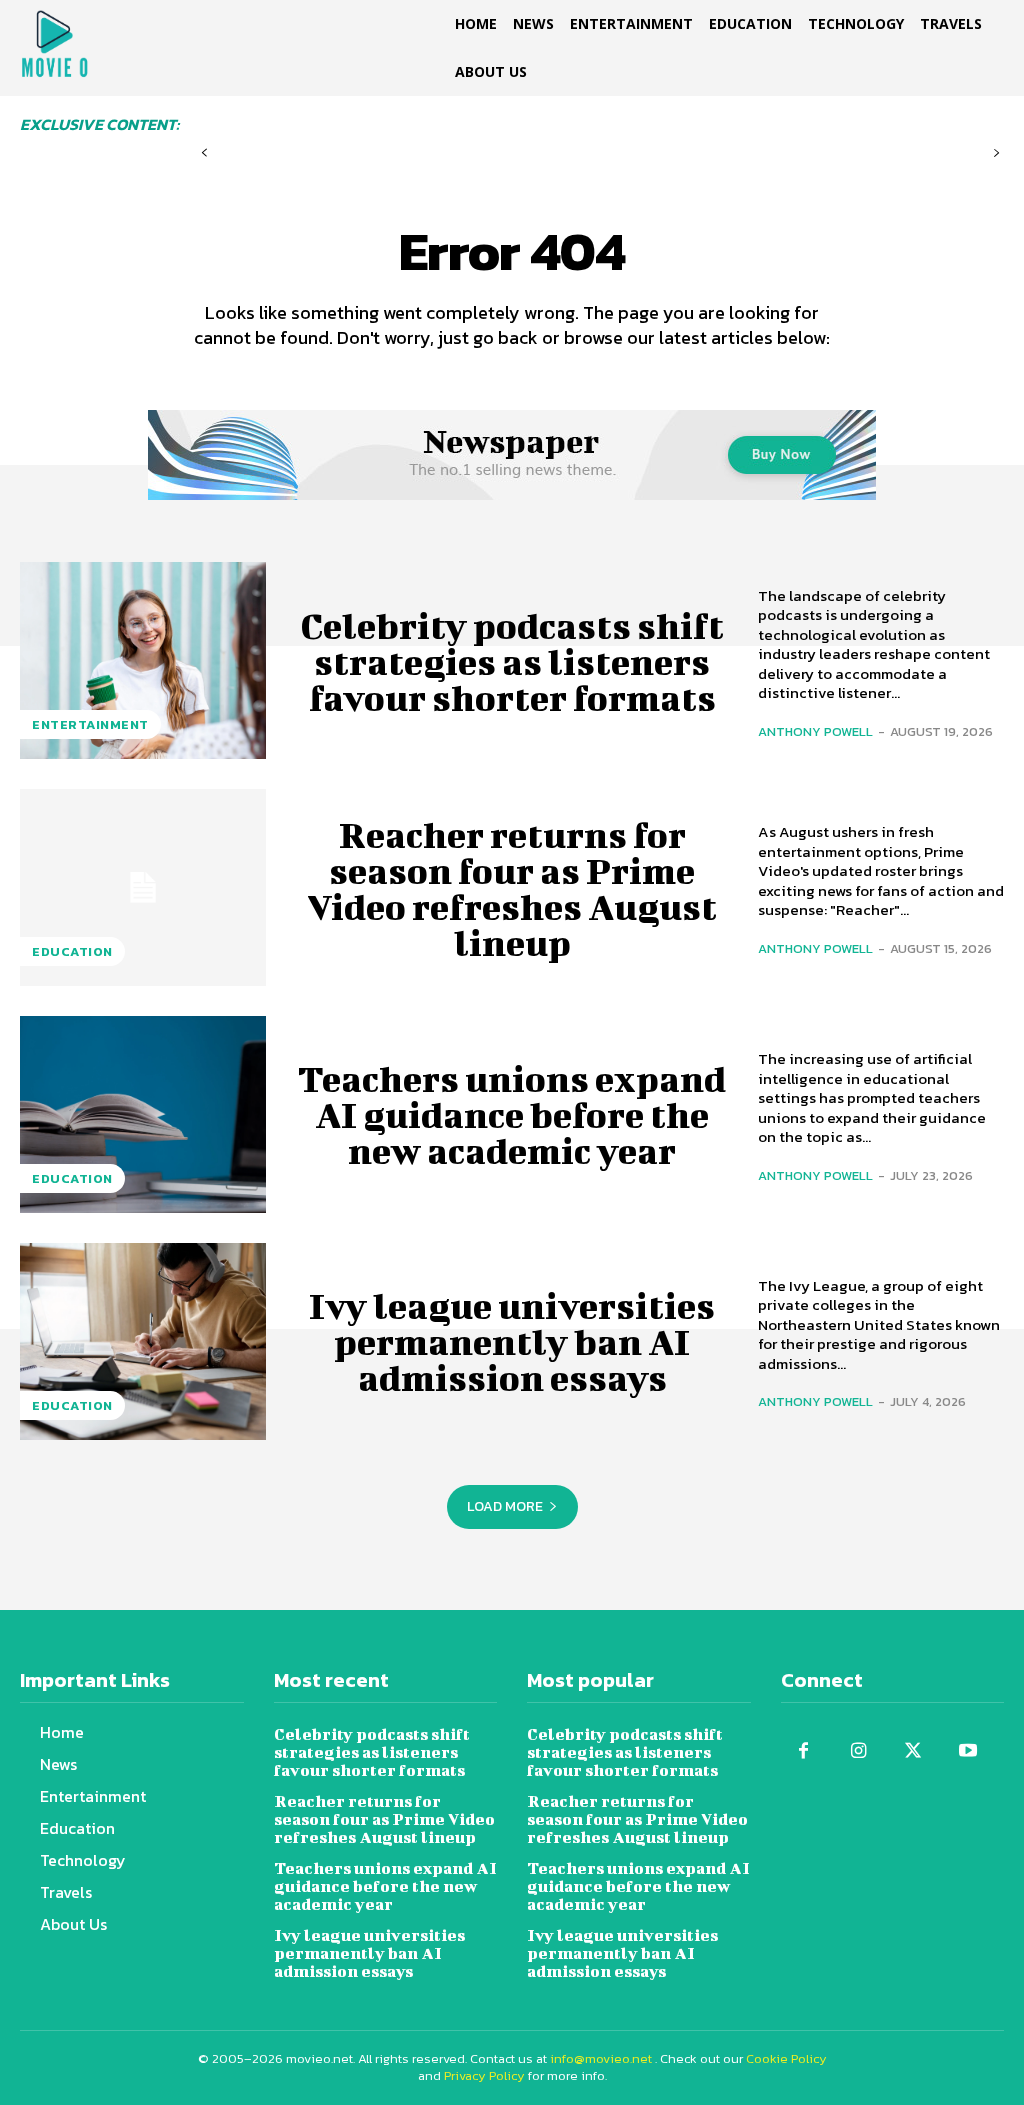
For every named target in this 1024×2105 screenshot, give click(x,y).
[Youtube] (968, 1751)
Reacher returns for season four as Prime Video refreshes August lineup (512, 888)
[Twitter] (913, 1751)
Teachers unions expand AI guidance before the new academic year (512, 1114)
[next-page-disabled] (996, 153)
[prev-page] (204, 153)
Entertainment (90, 724)
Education (72, 951)
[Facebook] (803, 1751)
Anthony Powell (815, 731)
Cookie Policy (786, 2058)
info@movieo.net (601, 2058)
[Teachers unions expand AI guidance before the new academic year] (143, 1114)
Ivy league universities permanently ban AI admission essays (512, 1341)
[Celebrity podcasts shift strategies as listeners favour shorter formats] (143, 660)
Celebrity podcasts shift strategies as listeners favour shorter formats (512, 661)
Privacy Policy (484, 2075)
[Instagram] (858, 1751)
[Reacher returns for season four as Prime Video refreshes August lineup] (143, 887)
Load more (505, 1506)
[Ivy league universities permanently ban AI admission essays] (143, 1341)
